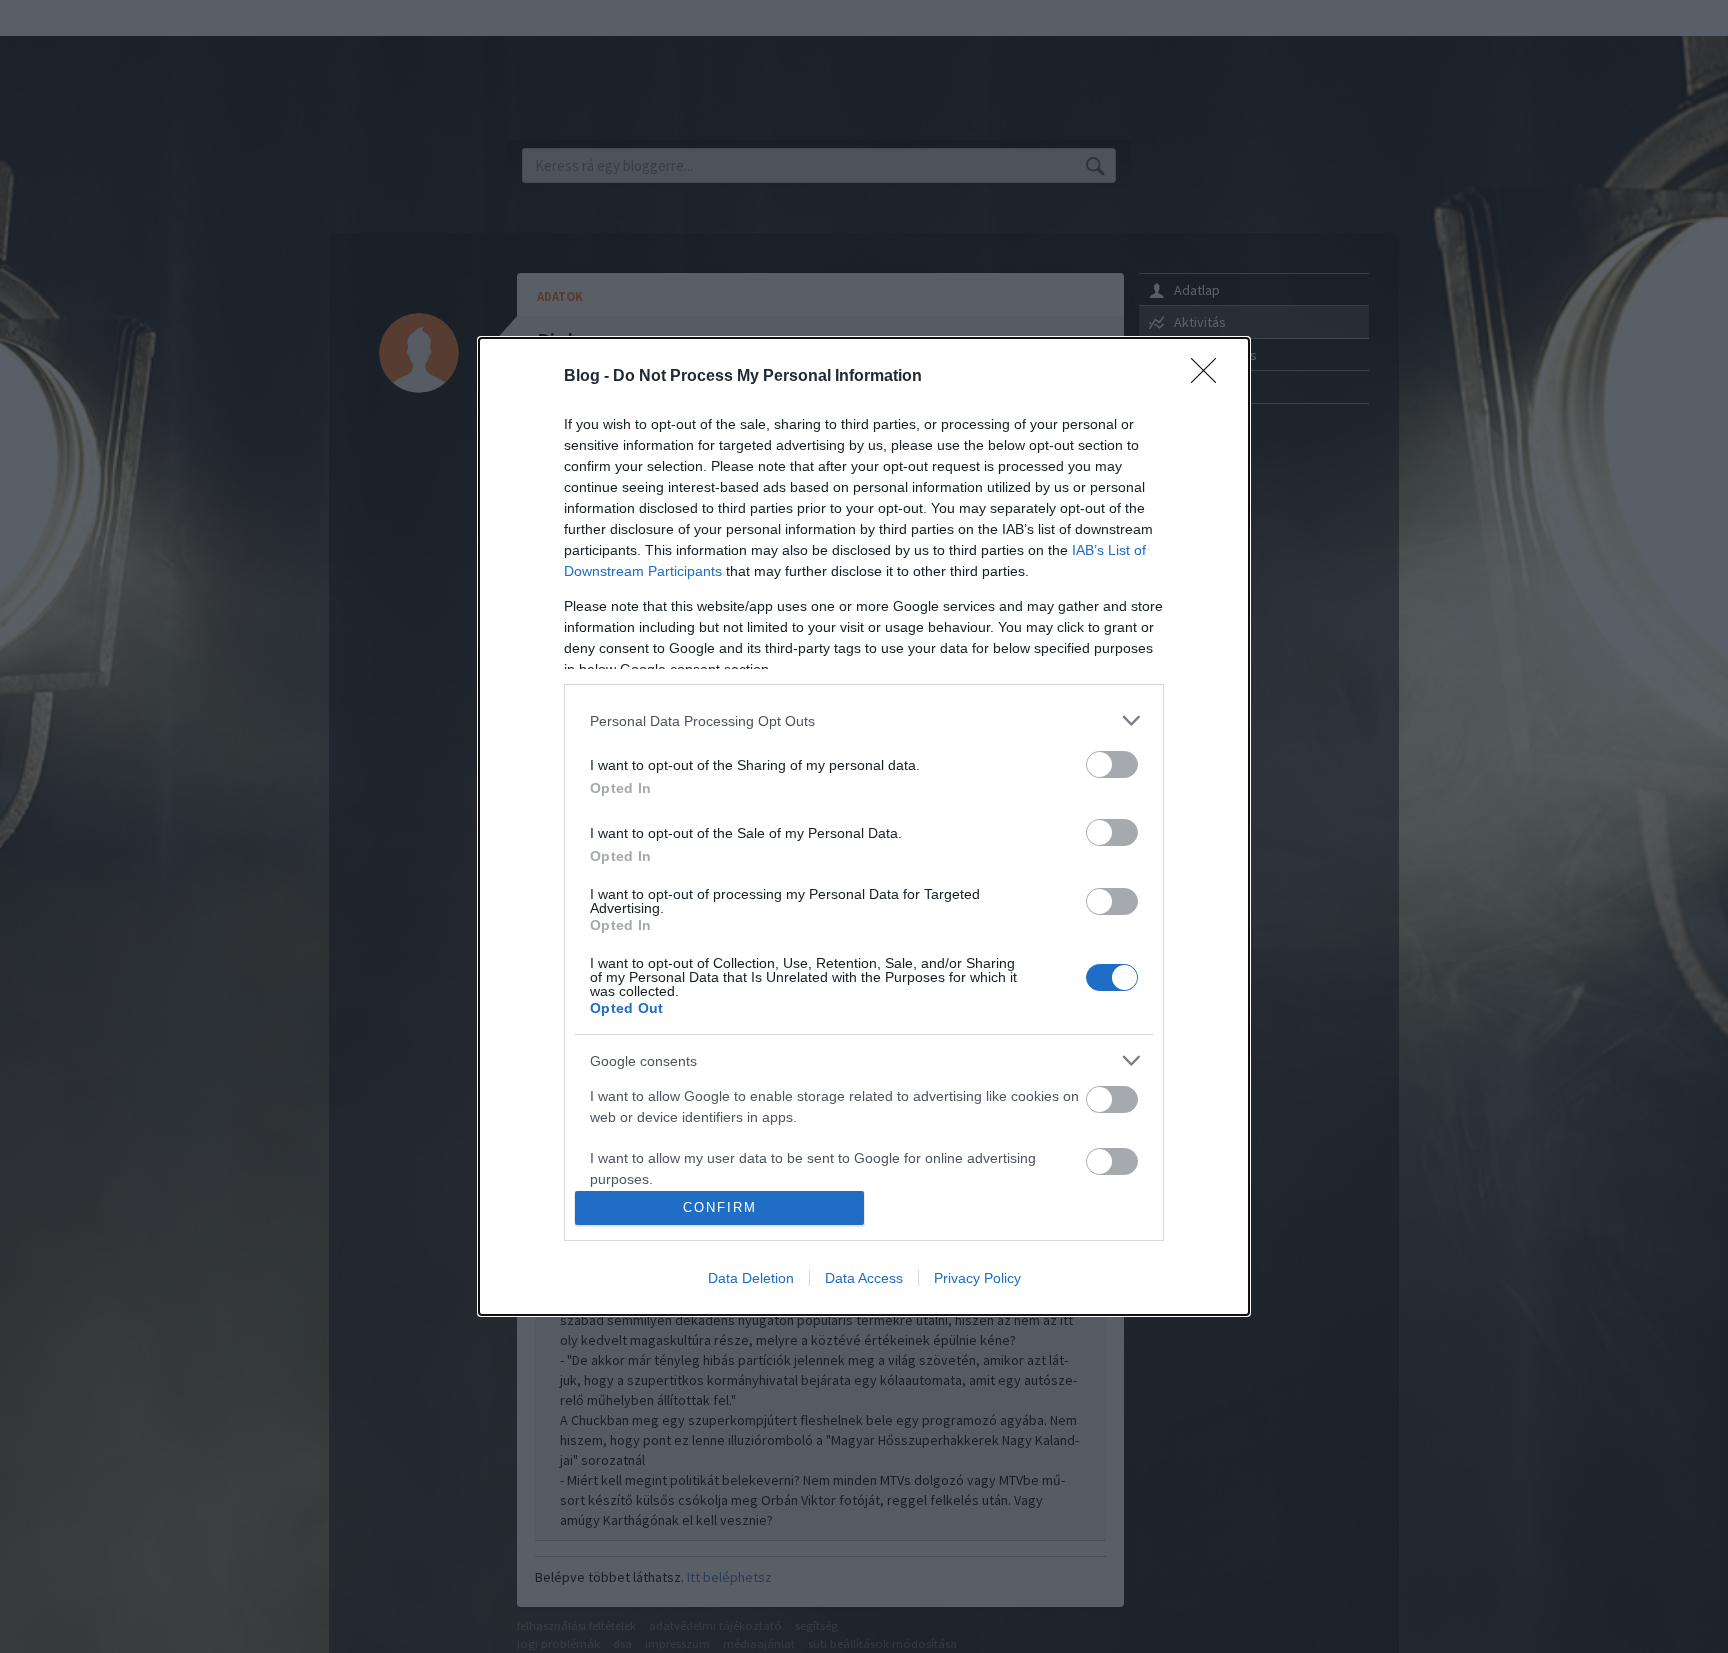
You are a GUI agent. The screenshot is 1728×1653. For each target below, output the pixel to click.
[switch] (1112, 764)
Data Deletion (751, 1278)
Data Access (864, 1278)
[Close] (1210, 377)
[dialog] (864, 826)
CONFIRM (720, 1207)
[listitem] (864, 720)
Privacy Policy (977, 1278)
